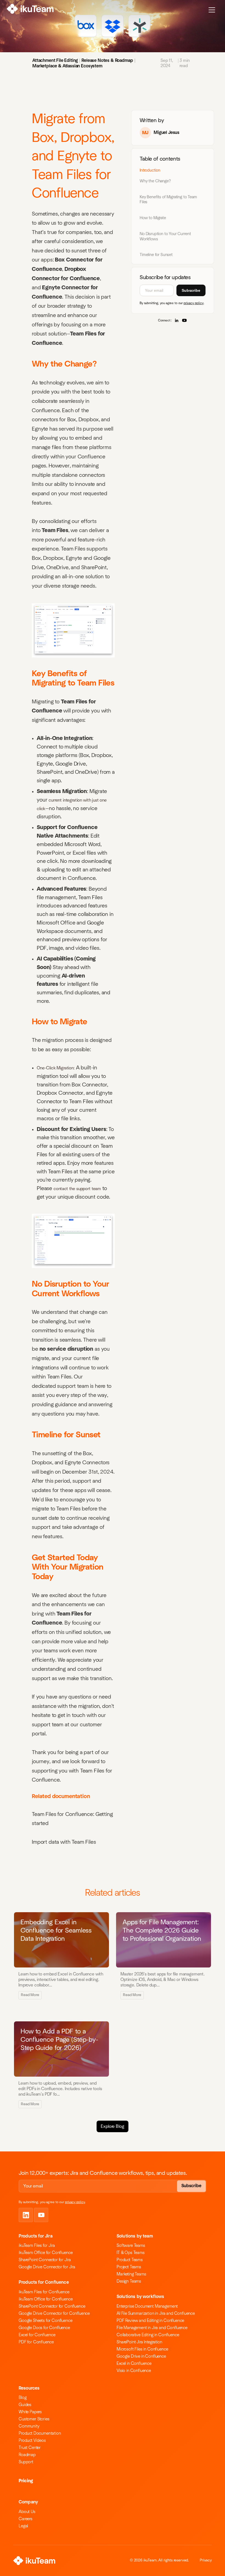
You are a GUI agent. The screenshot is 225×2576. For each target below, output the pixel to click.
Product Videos (32, 2440)
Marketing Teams (131, 2274)
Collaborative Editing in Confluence (148, 2335)
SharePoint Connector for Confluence (52, 2306)
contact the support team (77, 1189)
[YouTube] (184, 320)
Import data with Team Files (64, 1842)
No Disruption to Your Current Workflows (165, 236)
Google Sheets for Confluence (46, 2321)
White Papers (30, 2412)
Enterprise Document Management (147, 2306)
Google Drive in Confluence (141, 2356)
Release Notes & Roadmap (107, 60)
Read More (30, 1995)
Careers (26, 2519)
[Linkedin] (26, 2215)
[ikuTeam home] (30, 10)
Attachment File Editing (55, 60)
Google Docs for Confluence (44, 2328)
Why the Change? (155, 181)
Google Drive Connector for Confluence (54, 2313)
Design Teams (129, 2281)
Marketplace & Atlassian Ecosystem (67, 66)
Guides (25, 2405)
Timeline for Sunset (156, 255)
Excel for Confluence (37, 2335)
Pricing (26, 2481)
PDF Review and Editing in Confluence (150, 2321)
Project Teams (129, 2267)
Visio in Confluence (134, 2371)
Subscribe (191, 290)
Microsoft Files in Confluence (142, 2349)
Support (26, 2462)
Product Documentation (40, 2433)
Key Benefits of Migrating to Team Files (168, 200)
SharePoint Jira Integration (139, 2342)
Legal (23, 2526)
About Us (27, 2512)
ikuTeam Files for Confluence (44, 2292)
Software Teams (131, 2245)
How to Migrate (153, 218)
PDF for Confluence (36, 2342)
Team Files (55, 530)
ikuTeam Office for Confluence (46, 2253)
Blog (22, 2398)
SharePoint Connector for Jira (45, 2260)
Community (29, 2426)
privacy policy (194, 303)
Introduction (150, 170)
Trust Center (30, 2448)
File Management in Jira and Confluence (152, 2328)
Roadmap (27, 2455)
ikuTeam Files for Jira (37, 2245)
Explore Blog (112, 2126)
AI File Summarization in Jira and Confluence (156, 2313)
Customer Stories (34, 2419)
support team (73, 1386)
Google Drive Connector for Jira (47, 2267)
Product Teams (130, 2260)
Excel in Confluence (134, 2363)
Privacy (206, 2560)
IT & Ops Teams (131, 2253)
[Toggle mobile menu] (212, 10)
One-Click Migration (55, 1068)
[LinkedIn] (177, 320)
